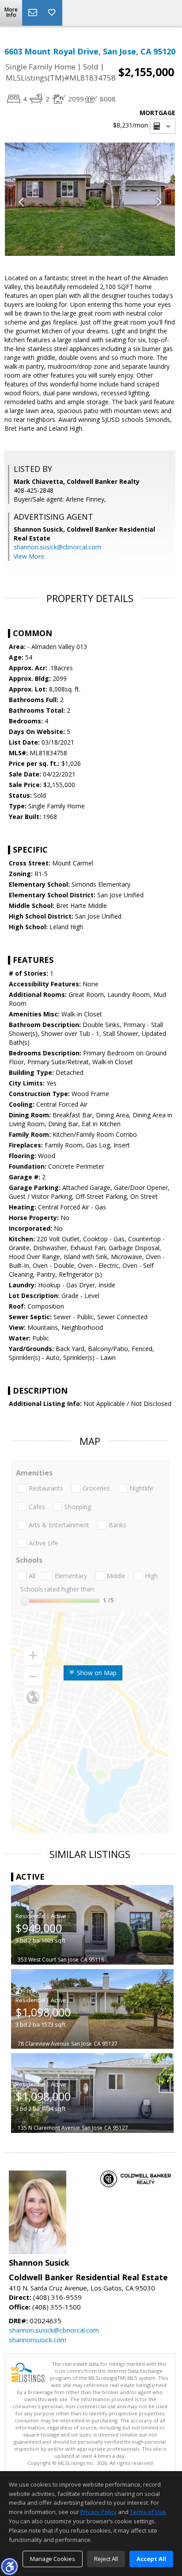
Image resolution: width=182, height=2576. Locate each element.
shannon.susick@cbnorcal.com (57, 547)
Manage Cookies (53, 2559)
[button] (9, 2566)
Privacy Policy (99, 2512)
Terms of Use (148, 2512)
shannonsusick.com (38, 2340)
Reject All (106, 2559)
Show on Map (96, 1673)
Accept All (151, 2559)
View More (29, 556)
